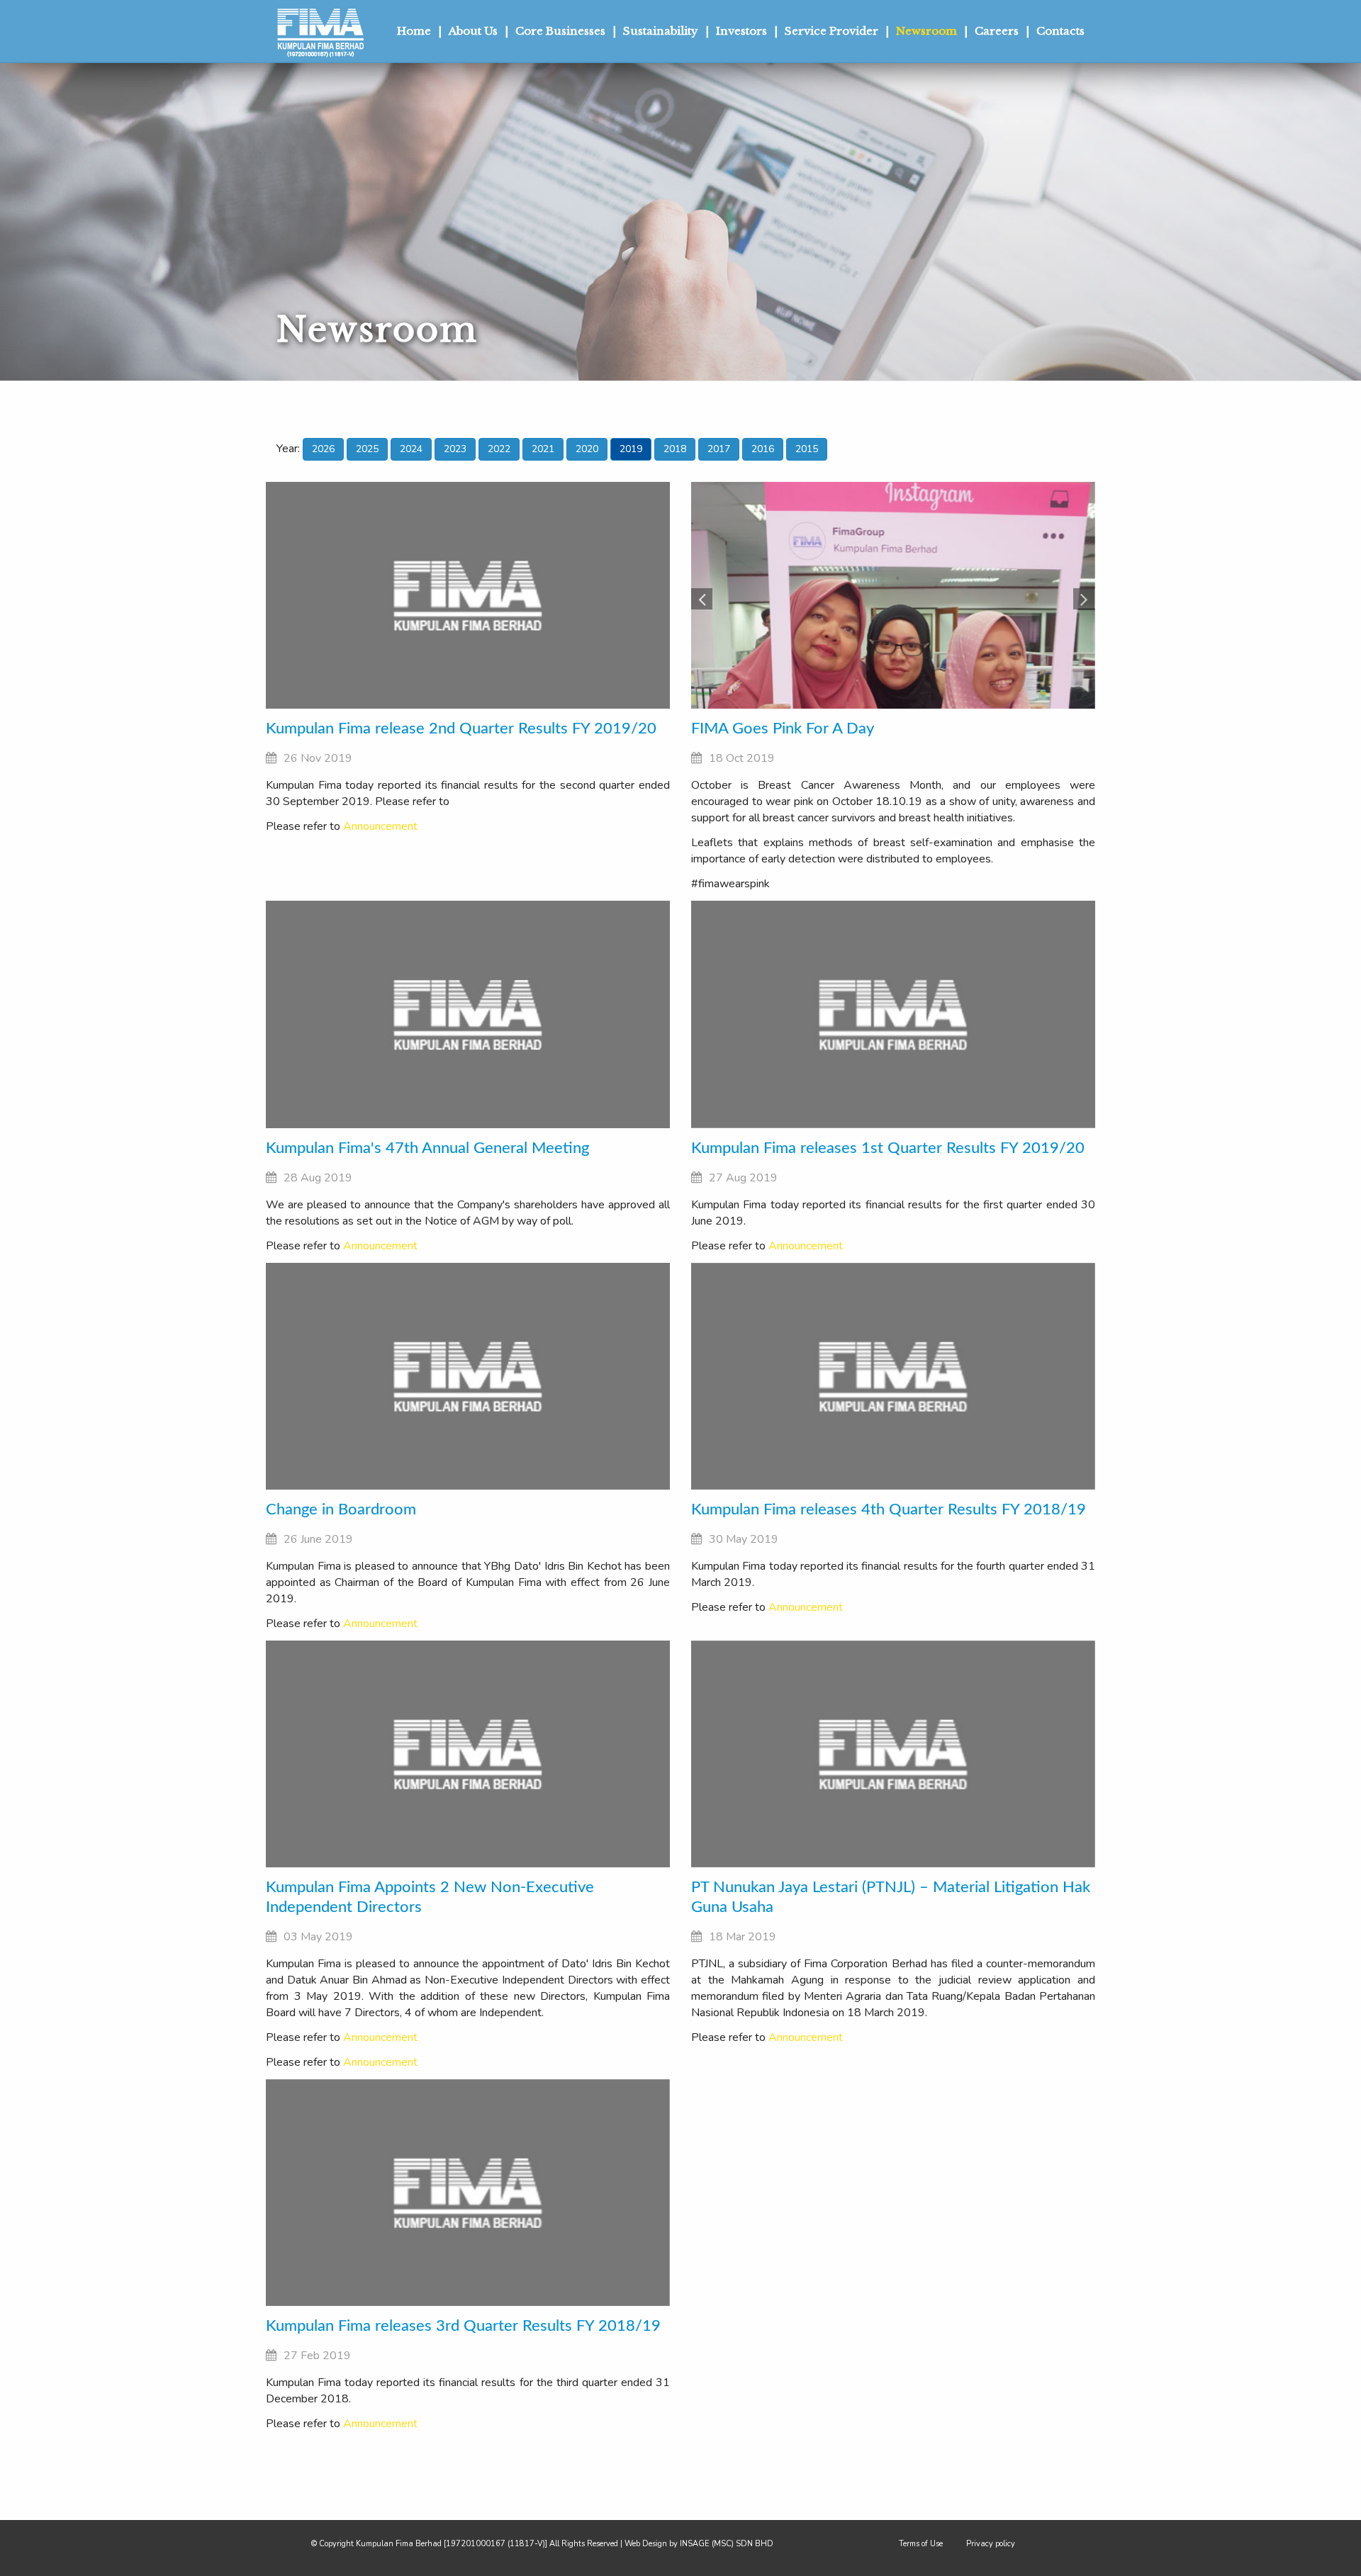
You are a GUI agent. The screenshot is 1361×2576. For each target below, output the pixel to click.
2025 (367, 449)
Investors (741, 31)
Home (414, 31)
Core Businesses (560, 31)
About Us (473, 31)
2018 (675, 449)
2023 (455, 449)
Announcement (380, 826)
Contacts (1060, 31)
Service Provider (831, 31)
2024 (411, 449)
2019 (631, 449)
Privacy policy (991, 2544)
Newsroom (926, 31)
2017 (719, 449)
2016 (763, 449)
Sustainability (661, 31)
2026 (323, 449)
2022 (499, 449)
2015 (807, 449)
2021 (543, 449)
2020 (587, 449)
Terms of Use (921, 2544)
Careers (997, 31)
